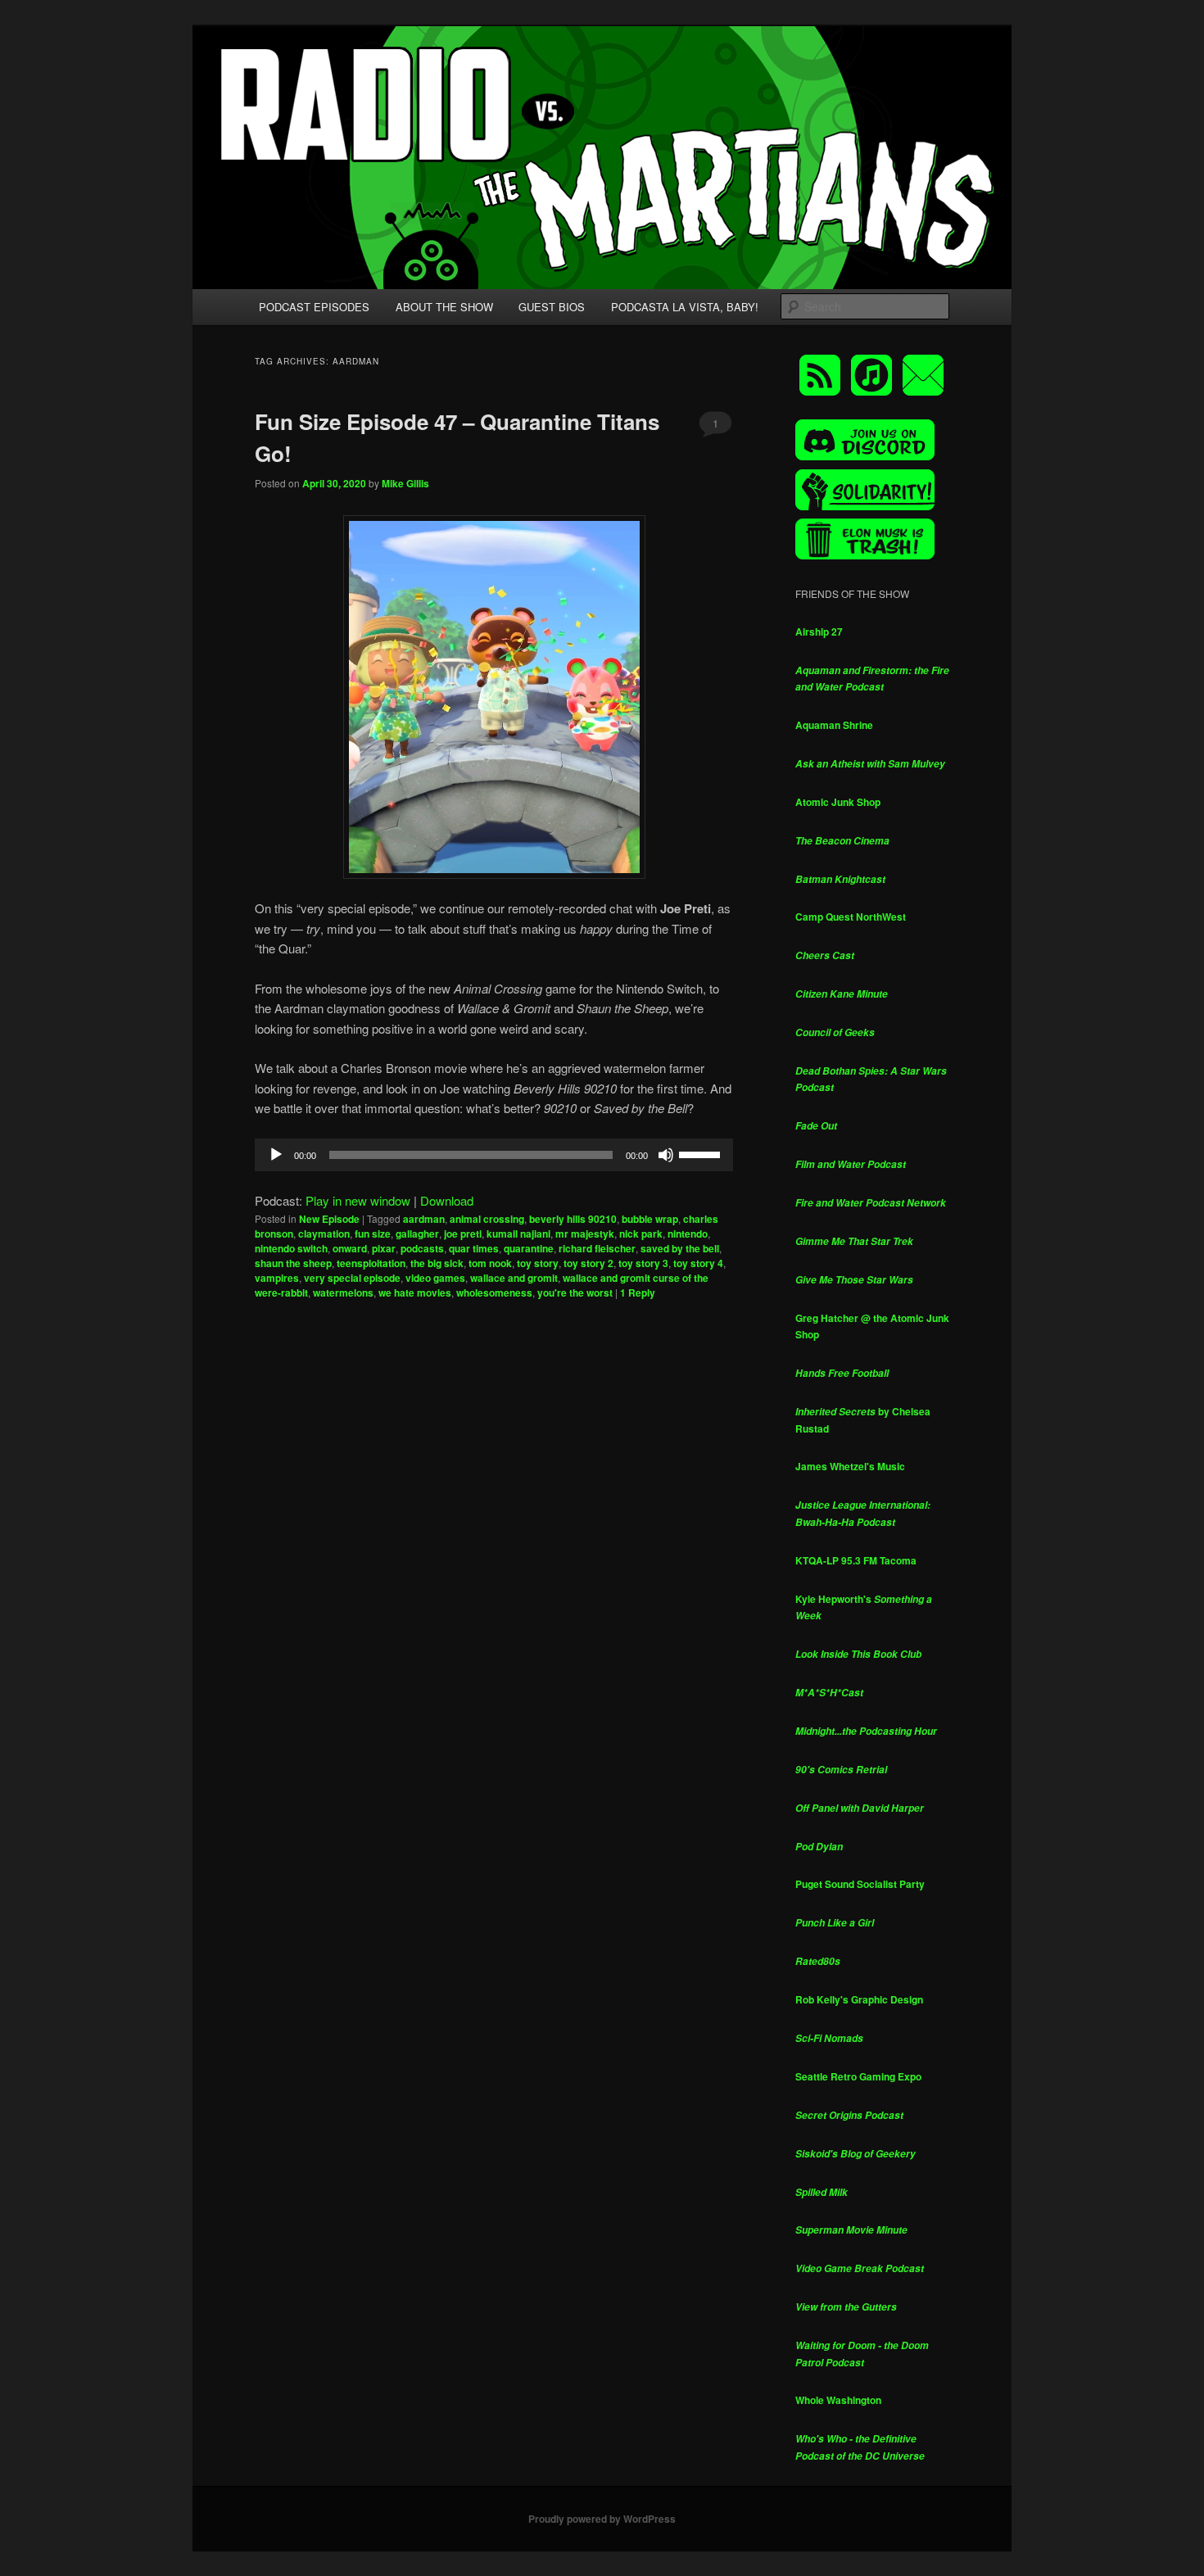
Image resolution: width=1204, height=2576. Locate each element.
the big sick (437, 1263)
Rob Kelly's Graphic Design (859, 1999)
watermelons (343, 1293)
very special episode (352, 1278)
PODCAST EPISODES (314, 307)
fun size (373, 1234)
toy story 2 (588, 1263)
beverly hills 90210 (573, 1219)
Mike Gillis (405, 483)
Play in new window (358, 1200)
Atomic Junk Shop (838, 802)
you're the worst (575, 1293)
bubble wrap (650, 1219)
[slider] (702, 1153)
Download (447, 1200)
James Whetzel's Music (850, 1466)
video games (435, 1278)
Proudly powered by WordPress (602, 2519)
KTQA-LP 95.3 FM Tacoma (856, 1560)
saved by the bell (680, 1248)
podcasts (422, 1248)
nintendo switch (291, 1248)
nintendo (688, 1234)
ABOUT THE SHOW (444, 307)
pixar (384, 1248)
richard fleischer (597, 1248)
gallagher (417, 1234)
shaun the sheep (293, 1263)
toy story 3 (643, 1263)
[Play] (276, 1155)
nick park (641, 1234)
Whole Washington (838, 2400)
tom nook (490, 1263)
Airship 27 (819, 632)
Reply (638, 1293)
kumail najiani (518, 1234)
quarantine (529, 1248)
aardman (424, 1219)
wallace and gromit (514, 1278)
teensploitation (371, 1263)
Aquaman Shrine (834, 725)
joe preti (463, 1234)
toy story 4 (698, 1263)
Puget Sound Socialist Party (860, 1884)
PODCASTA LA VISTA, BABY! (685, 307)
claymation (324, 1234)
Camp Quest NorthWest (851, 917)
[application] (494, 1155)
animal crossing (487, 1219)
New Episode (329, 1219)
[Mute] (666, 1155)
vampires (277, 1278)
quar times (474, 1248)
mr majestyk (585, 1234)
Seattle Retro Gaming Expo (858, 2076)
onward (350, 1248)
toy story (538, 1263)
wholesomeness (494, 1293)
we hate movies (415, 1293)
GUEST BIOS (552, 307)
